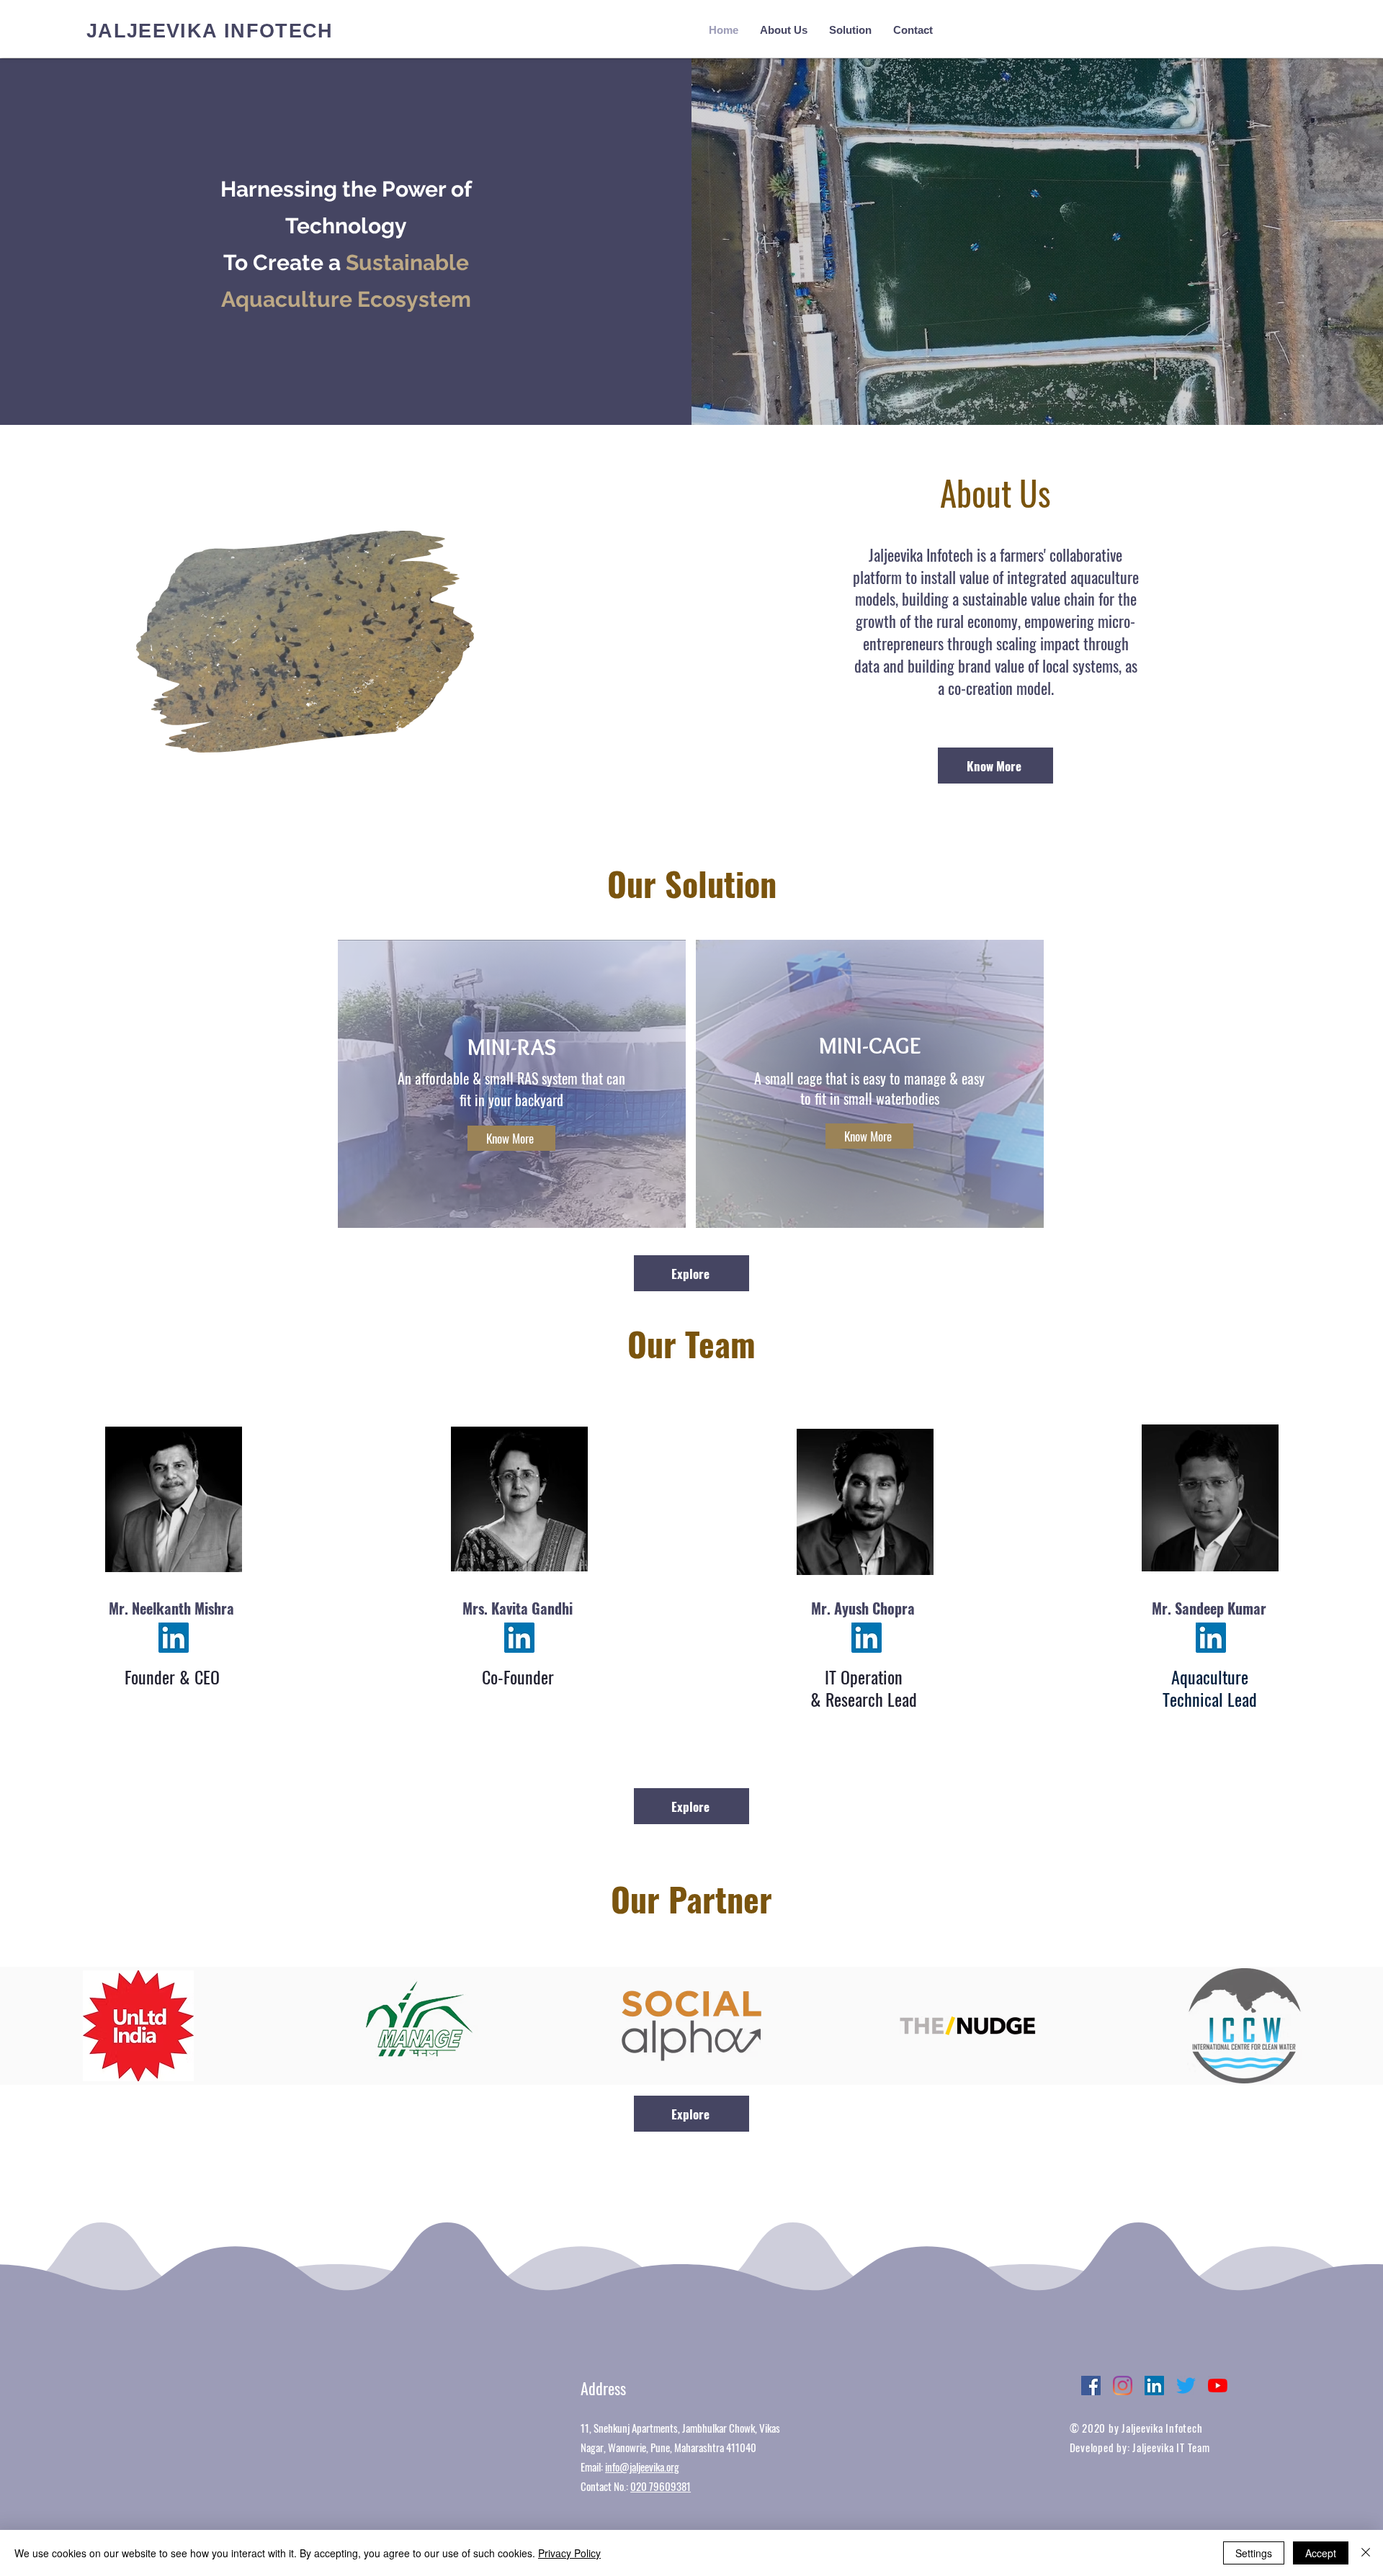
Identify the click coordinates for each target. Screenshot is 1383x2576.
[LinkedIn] (174, 1638)
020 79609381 (661, 2486)
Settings (1254, 2553)
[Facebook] (1091, 2386)
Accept (1321, 2553)
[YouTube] (1218, 2386)
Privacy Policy (569, 2553)
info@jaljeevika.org (642, 2467)
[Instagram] (1123, 2386)
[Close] (1366, 2553)
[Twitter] (1186, 2386)
